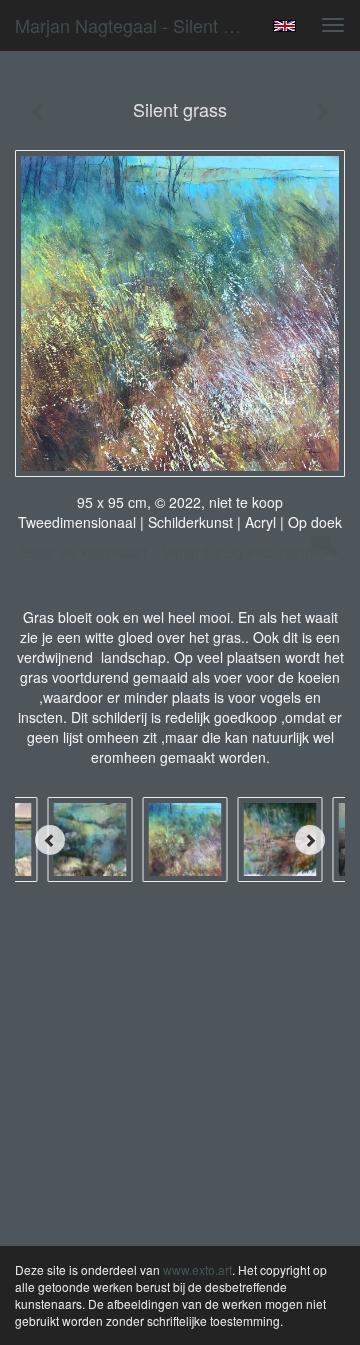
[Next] (310, 840)
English (284, 26)
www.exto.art (197, 1269)
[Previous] (50, 840)
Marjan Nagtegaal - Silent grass (138, 25)
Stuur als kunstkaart (167, 552)
